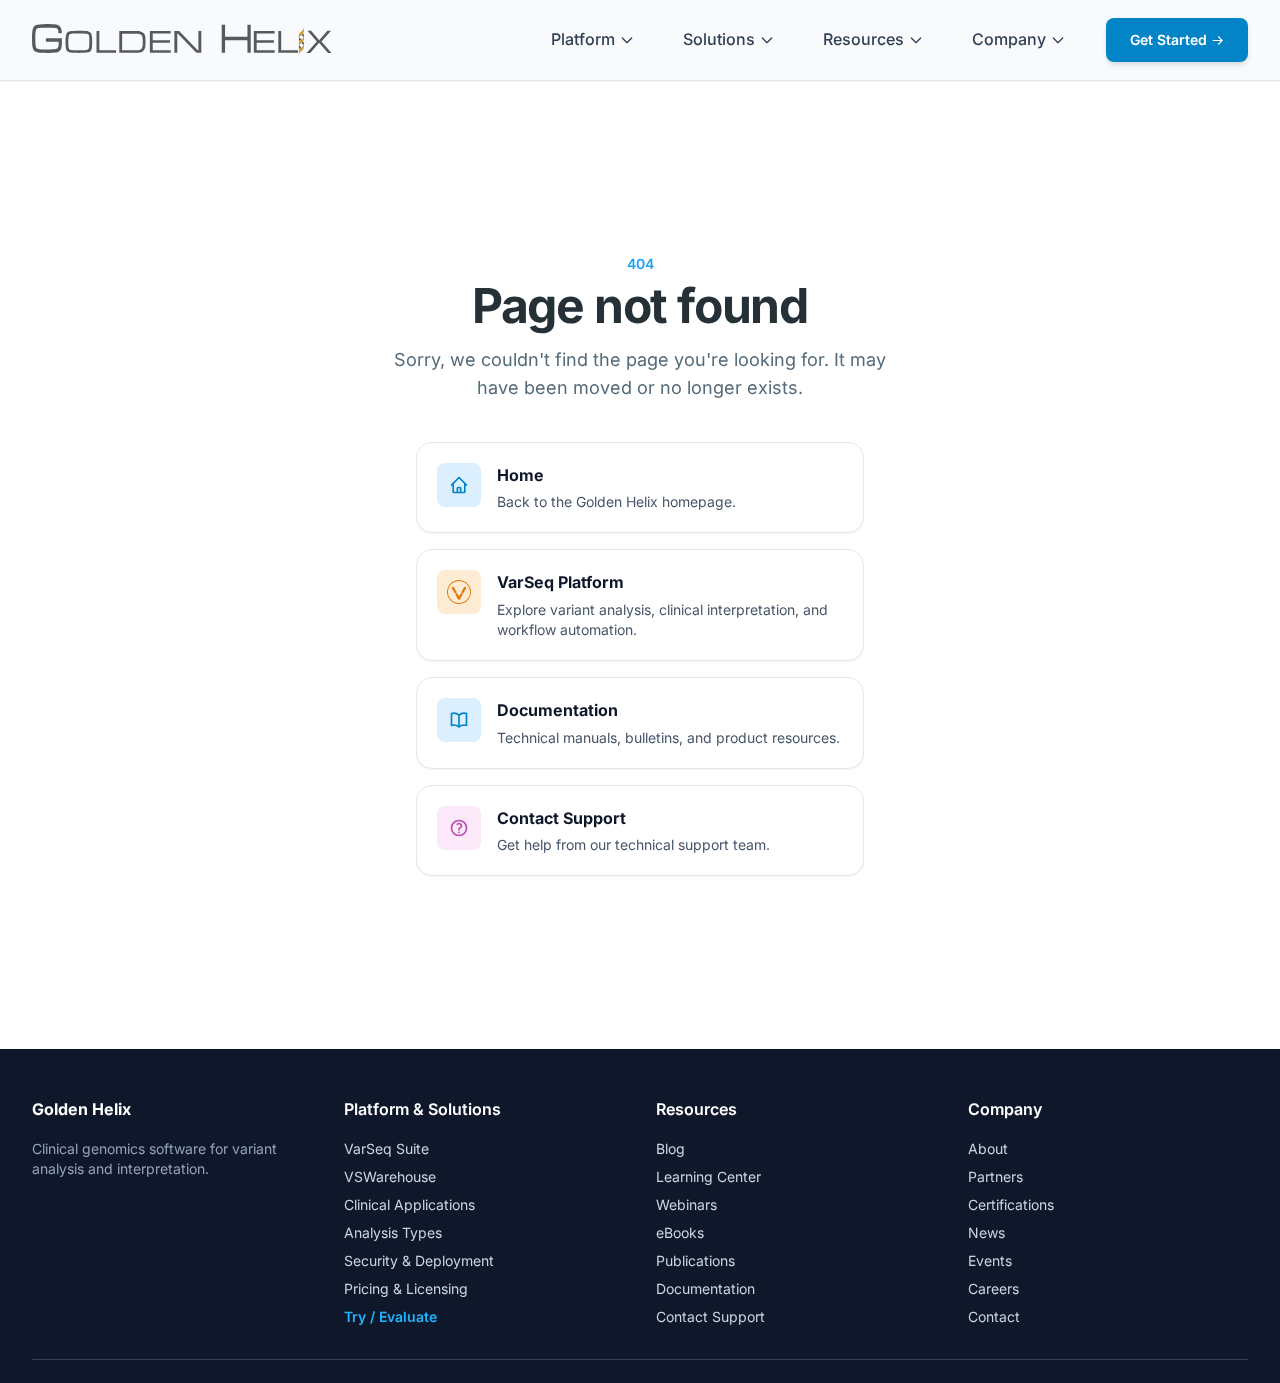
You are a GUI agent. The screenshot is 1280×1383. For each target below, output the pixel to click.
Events (990, 1260)
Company (1009, 39)
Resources (863, 39)
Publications (695, 1260)
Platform (583, 39)
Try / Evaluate (390, 1316)
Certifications (1011, 1204)
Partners (995, 1176)
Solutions (719, 39)
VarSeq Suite (386, 1148)
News (986, 1232)
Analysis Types (393, 1232)
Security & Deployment (419, 1260)
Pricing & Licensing (406, 1288)
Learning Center (708, 1176)
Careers (993, 1288)
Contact (994, 1316)
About (988, 1148)
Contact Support (710, 1316)
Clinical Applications (409, 1204)
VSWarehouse (390, 1176)
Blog (670, 1148)
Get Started (1177, 39)
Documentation (705, 1288)
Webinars (686, 1204)
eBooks (680, 1232)
